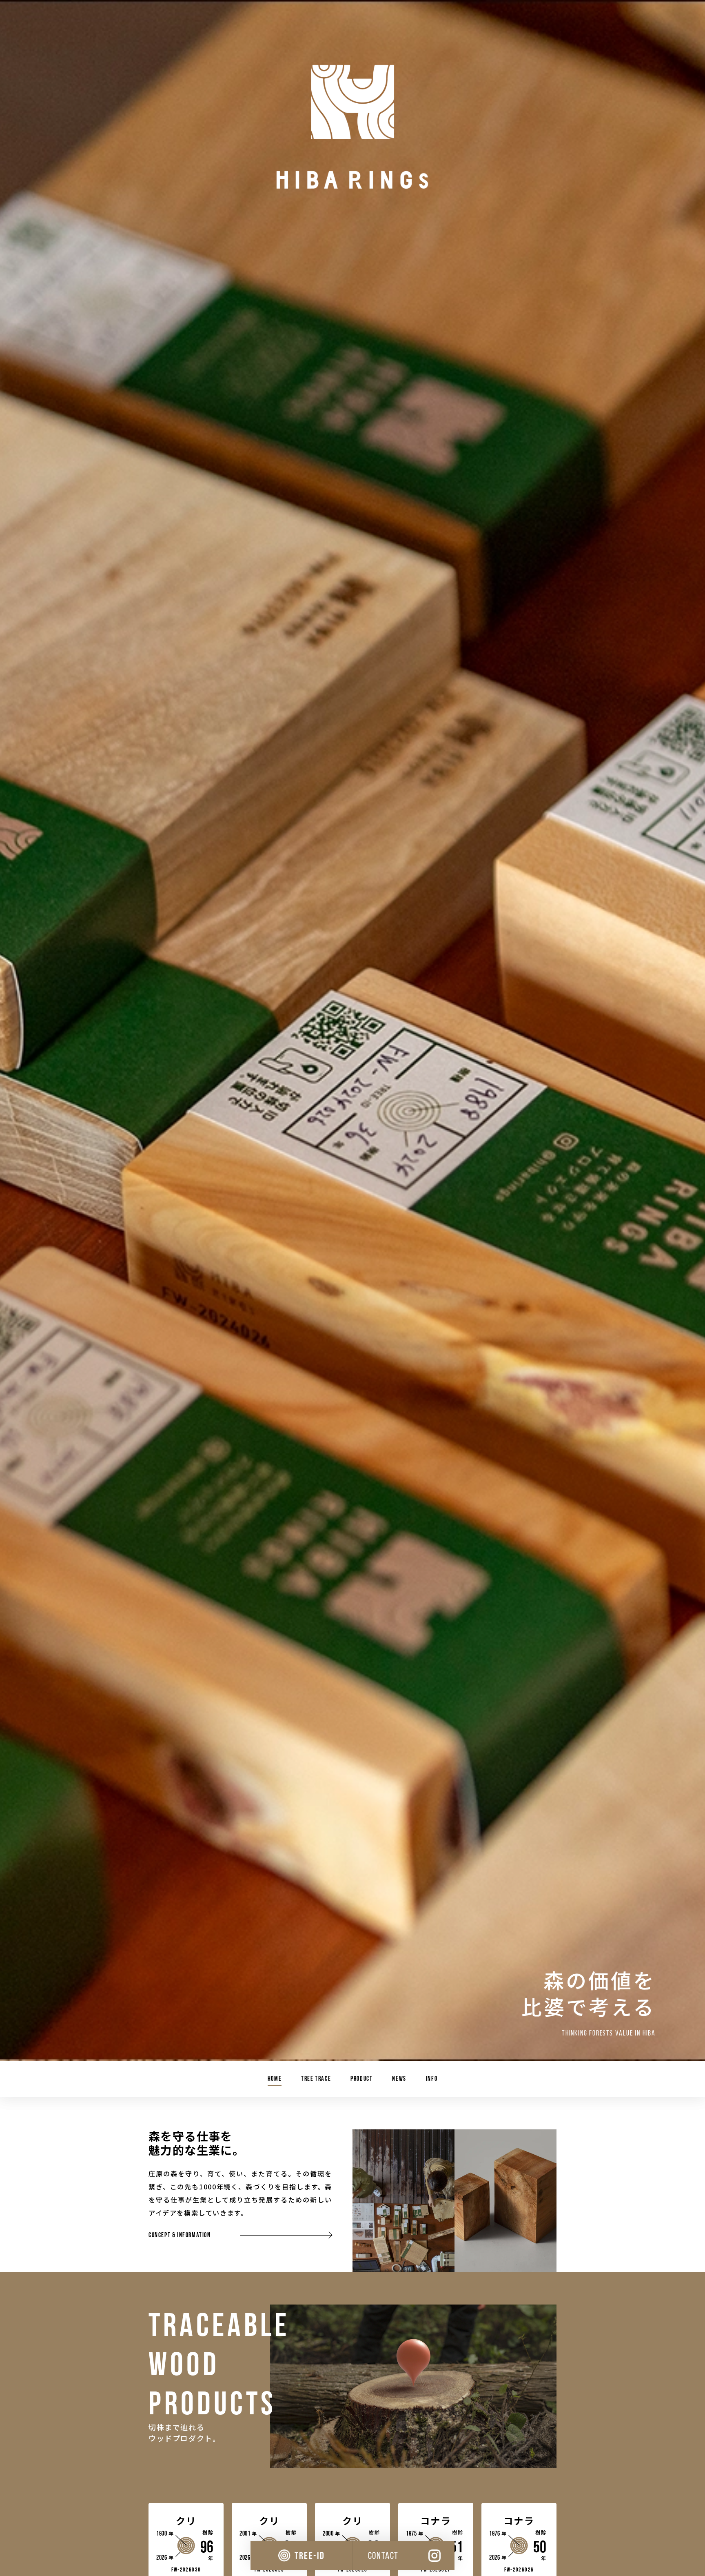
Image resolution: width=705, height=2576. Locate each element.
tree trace (316, 2079)
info (432, 2079)
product (361, 2079)
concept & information (180, 2235)
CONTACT (383, 2555)
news (399, 2079)
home (275, 2079)
